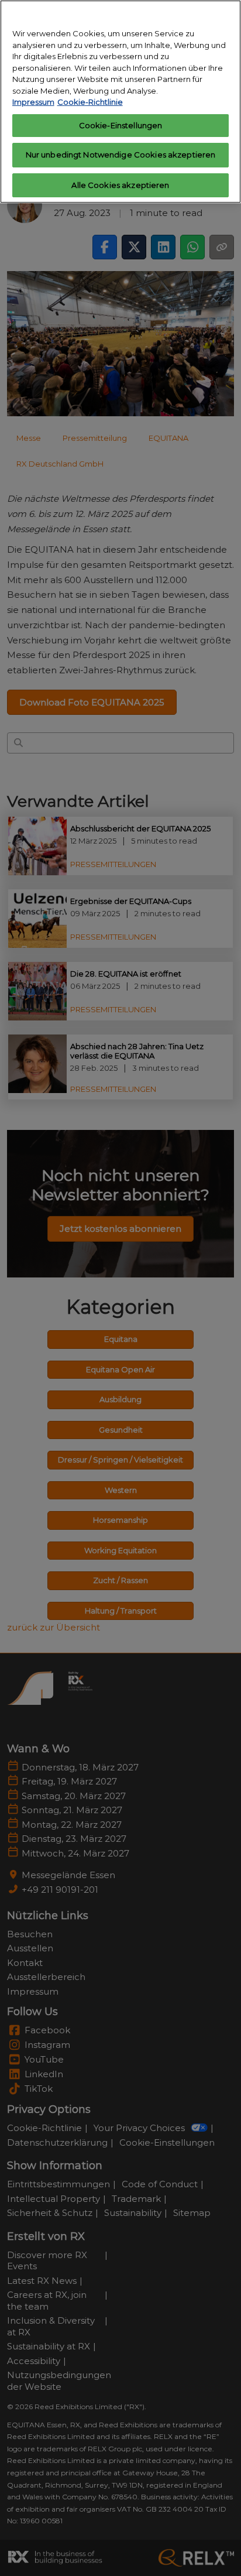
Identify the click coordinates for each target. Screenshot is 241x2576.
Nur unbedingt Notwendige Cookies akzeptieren (121, 155)
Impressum (33, 102)
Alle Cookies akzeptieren (120, 185)
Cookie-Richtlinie (90, 102)
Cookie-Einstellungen (121, 125)
